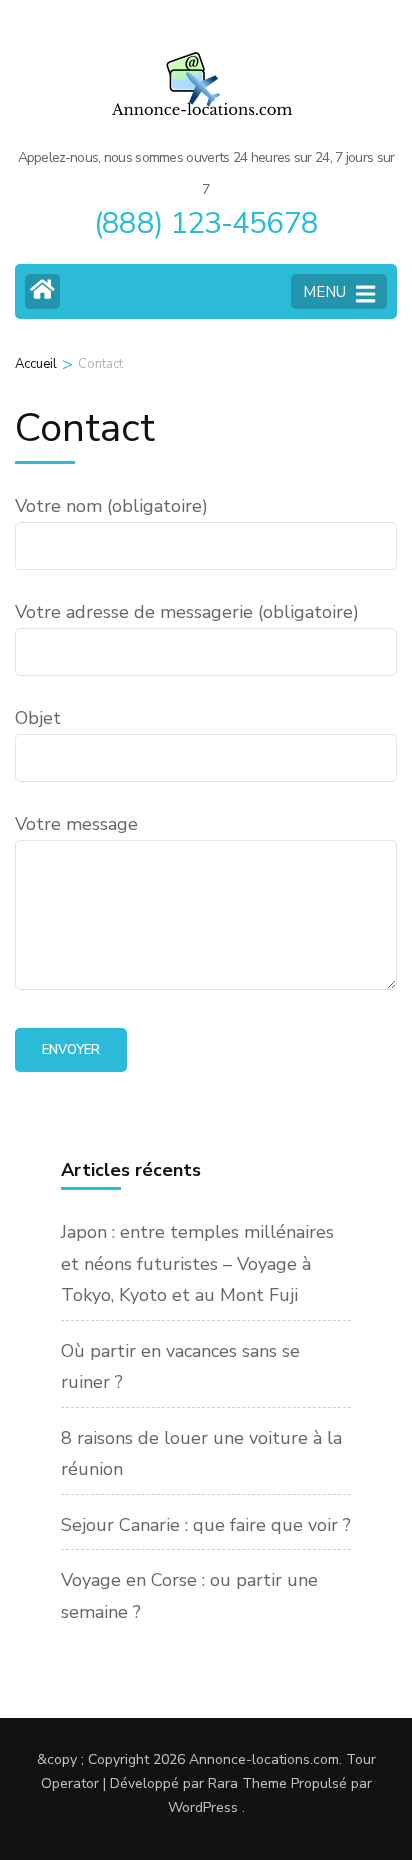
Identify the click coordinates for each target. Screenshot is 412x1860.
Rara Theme (247, 1783)
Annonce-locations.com (264, 1759)
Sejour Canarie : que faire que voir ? (206, 1525)
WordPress (203, 1807)
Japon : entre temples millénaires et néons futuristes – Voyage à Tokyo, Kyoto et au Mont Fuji (197, 1263)
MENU (324, 292)
